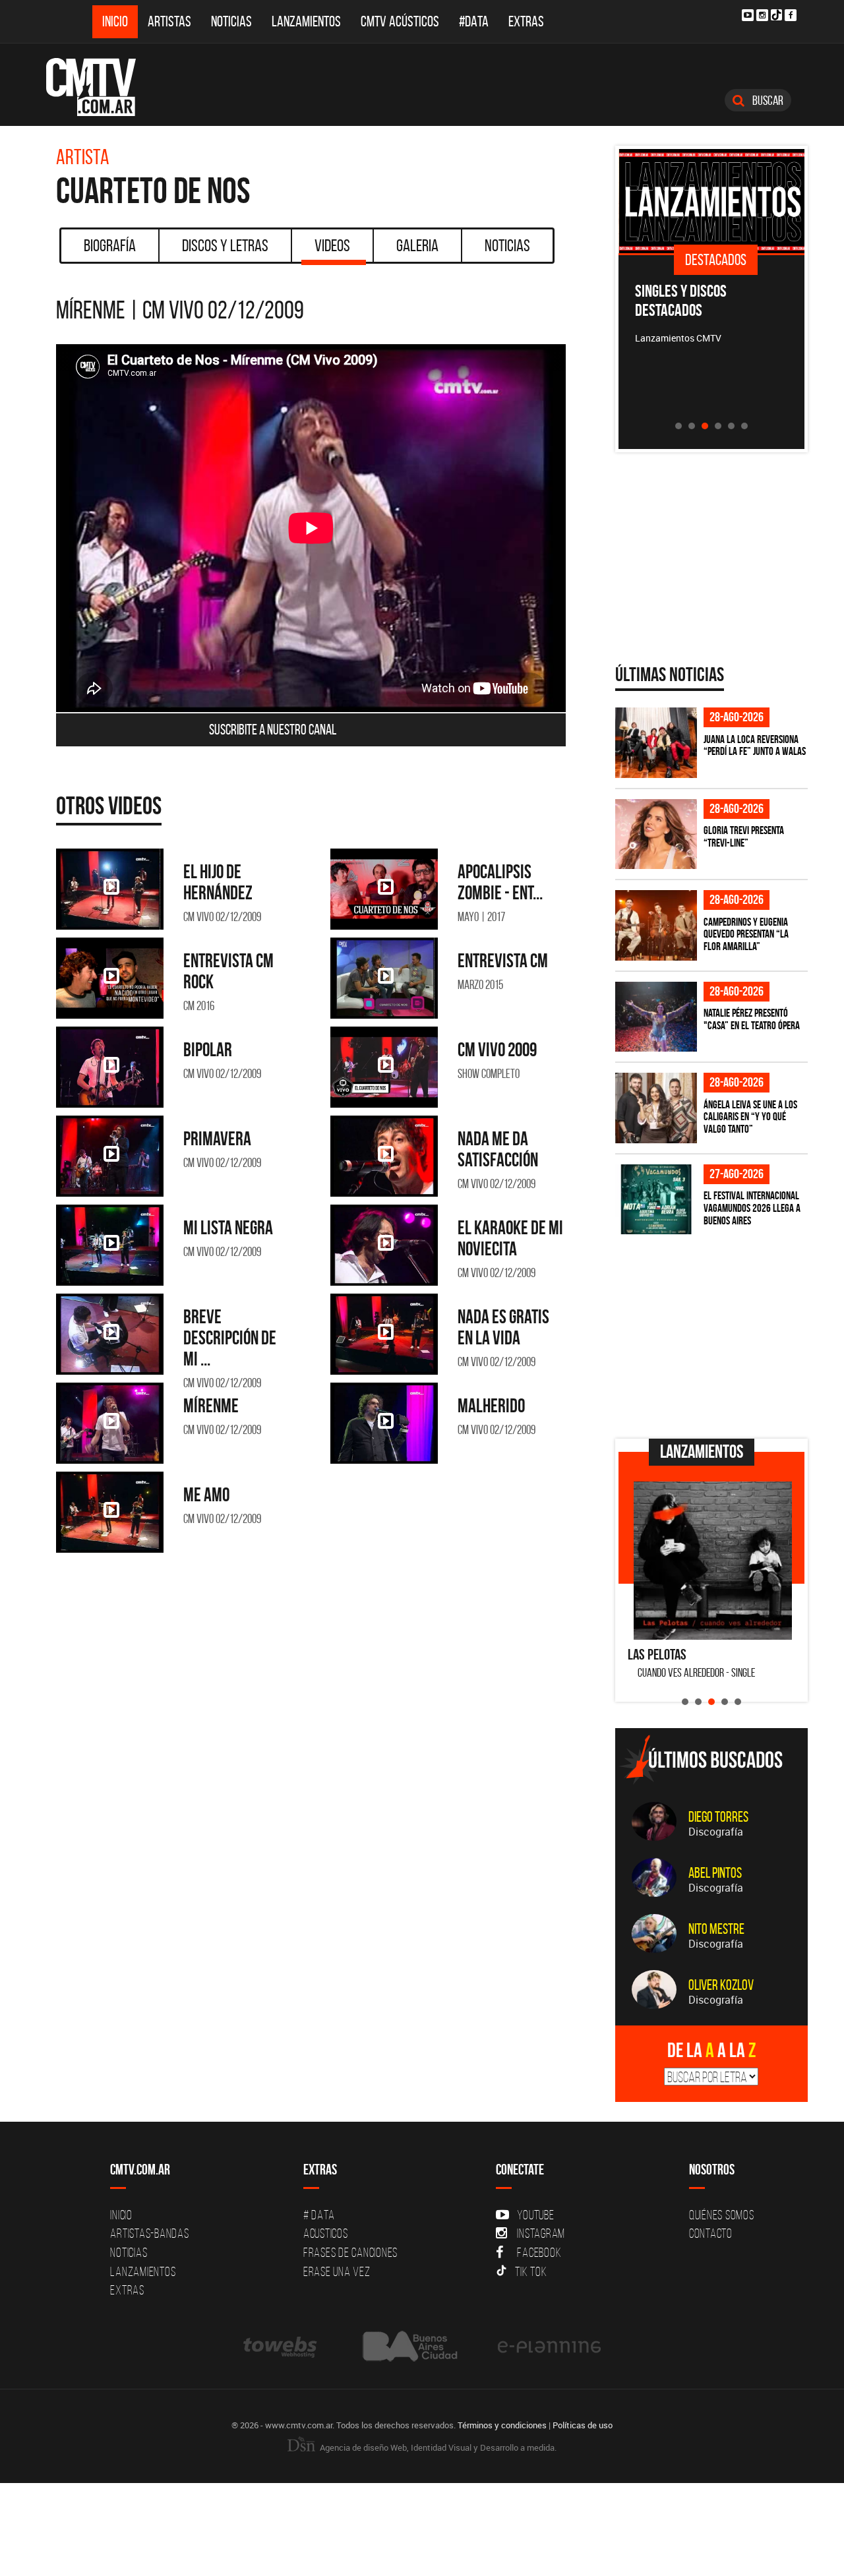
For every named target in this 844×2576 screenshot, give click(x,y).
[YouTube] (748, 15)
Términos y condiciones (502, 2425)
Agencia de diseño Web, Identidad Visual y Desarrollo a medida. (437, 2447)
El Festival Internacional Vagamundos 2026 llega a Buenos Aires (752, 1208)
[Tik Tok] (776, 15)
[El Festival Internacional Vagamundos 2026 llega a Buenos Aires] (656, 1200)
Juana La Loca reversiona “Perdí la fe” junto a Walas (755, 745)
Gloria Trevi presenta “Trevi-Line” (744, 836)
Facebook (539, 2252)
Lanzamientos (306, 21)
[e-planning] (549, 2346)
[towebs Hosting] (281, 2346)
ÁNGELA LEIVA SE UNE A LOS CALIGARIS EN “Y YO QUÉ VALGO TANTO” (750, 1117)
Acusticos (326, 2233)
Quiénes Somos (722, 2215)
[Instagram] (762, 15)
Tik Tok (531, 2271)
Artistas (169, 21)
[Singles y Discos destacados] (712, 201)
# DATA (319, 2215)
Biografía (110, 245)
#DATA (474, 21)
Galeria (417, 245)
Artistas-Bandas (149, 2233)
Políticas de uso (583, 2425)
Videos (332, 245)
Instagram (541, 2233)
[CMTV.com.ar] (101, 87)
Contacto (711, 2233)
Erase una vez (337, 2271)
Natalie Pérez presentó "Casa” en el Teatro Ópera (752, 1019)
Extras (526, 21)
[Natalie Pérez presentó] (656, 1017)
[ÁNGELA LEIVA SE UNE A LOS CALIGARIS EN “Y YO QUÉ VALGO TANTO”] (656, 1108)
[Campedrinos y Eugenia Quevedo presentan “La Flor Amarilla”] (656, 925)
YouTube (535, 2215)
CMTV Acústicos (400, 21)
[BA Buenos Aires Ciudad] (408, 2346)
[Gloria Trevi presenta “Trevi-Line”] (656, 834)
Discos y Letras (225, 245)
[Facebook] (791, 15)
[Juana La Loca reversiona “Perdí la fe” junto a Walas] (656, 743)
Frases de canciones (350, 2252)
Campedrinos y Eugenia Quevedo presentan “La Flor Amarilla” (746, 934)
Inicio (115, 21)
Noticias (231, 21)
